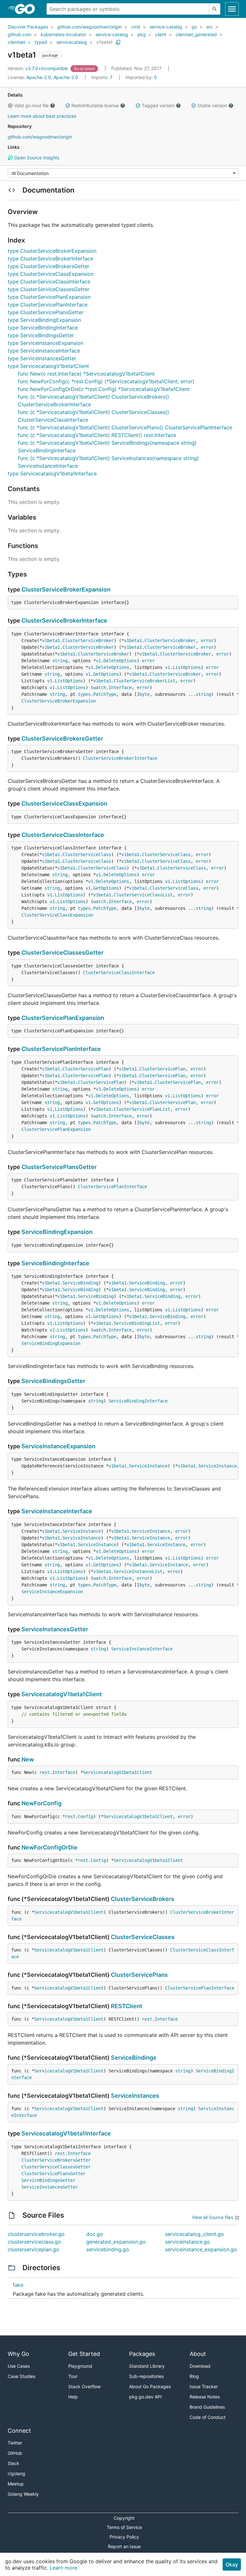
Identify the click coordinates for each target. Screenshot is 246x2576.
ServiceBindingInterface (55, 1263)
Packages (142, 2354)
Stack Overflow (84, 2386)
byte (144, 694)
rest (45, 1772)
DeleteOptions (120, 661)
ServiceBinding (80, 1283)
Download (200, 2366)
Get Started (84, 2354)
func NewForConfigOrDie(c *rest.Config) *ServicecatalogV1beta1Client (104, 389)
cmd (136, 27)
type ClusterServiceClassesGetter (49, 289)
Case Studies (21, 2376)
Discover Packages (28, 27)
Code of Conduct (208, 2417)
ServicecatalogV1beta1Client (62, 1694)
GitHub (15, 2453)
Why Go (18, 2354)
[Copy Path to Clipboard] (118, 42)
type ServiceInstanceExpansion (45, 343)
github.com (20, 34)
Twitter (15, 2443)
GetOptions (106, 674)
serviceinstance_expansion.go (201, 2249)
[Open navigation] (232, 9)
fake (18, 2285)
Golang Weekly (23, 2494)
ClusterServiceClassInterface (63, 835)
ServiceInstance (148, 1466)
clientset (16, 42)
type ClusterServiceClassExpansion (51, 274)
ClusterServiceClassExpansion (64, 803)
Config (86, 1817)
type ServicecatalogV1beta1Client (48, 366)
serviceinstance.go (188, 2242)
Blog (194, 2376)
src (209, 27)
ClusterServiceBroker (88, 640)
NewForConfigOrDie (49, 1847)
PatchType (105, 694)
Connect (19, 2431)
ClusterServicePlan (86, 1069)
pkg (142, 34)
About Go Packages (150, 2386)
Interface (120, 688)
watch (100, 688)
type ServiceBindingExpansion (44, 320)
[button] (10, 106)
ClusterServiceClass (87, 855)
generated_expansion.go (116, 2242)
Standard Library (147, 2366)
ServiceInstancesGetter (55, 1629)
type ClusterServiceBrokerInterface (50, 258)
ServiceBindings (134, 2058)
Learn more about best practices (42, 116)
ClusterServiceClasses (143, 1937)
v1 (98, 661)
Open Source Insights (36, 158)
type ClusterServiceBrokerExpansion (52, 251)
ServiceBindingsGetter (53, 1381)
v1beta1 (105, 42)
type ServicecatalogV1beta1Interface (52, 473)
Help (73, 2397)
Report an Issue (124, 2546)
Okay (232, 2564)
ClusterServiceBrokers (143, 1899)
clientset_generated (196, 34)
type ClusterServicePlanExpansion (49, 297)
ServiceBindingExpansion (57, 1232)
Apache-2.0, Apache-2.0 (52, 77)
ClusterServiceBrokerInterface (64, 620)
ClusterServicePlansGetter (59, 1167)
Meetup (16, 2484)
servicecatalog (72, 42)
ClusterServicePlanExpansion (63, 1018)
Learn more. (64, 2568)
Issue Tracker (204, 2386)
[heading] (27, 9)
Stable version (212, 105)
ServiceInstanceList (138, 1571)
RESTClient (127, 2006)
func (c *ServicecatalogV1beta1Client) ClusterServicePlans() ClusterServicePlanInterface (125, 427)
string (60, 661)
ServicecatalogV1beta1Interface (66, 2133)
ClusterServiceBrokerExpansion (66, 589)
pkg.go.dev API (145, 2397)
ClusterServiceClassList (143, 895)
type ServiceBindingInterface (43, 328)
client (161, 34)
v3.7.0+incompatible (38, 68)
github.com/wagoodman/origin (90, 27)
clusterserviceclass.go (34, 2242)
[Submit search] (215, 9)
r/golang (16, 2473)
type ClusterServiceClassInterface (49, 282)
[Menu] (123, 173)
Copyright (124, 2518)
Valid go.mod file (31, 105)
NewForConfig (41, 1803)
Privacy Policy (124, 2537)
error (207, 640)
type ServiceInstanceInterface (44, 351)
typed (41, 42)
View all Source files (213, 2217)
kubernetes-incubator (63, 34)
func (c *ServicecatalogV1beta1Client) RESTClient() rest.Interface (97, 435)
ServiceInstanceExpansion (58, 1446)
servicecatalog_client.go (194, 2234)
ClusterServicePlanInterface (61, 1049)
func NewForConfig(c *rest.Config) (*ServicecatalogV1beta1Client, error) (106, 381)
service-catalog (166, 27)
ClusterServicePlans (139, 1975)
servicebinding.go (108, 2249)
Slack (13, 2463)
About (198, 2354)
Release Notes (205, 2397)
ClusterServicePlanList (142, 1109)
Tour (73, 2376)
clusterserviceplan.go (33, 2249)
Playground (80, 2366)
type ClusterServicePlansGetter (46, 312)
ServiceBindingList (137, 1323)
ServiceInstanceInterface (57, 1511)
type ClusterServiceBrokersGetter (49, 266)
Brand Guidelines (207, 2407)
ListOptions (187, 667)
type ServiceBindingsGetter (41, 335)
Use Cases (19, 2366)
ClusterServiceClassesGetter (62, 953)
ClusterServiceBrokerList (144, 681)
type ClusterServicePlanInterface (48, 305)
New (28, 1759)
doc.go (95, 2234)
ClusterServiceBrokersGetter (62, 739)
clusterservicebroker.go (36, 2234)
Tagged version (158, 105)
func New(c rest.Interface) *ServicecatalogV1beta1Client (86, 374)
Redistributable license (95, 105)
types (84, 694)
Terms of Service (124, 2527)
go (194, 27)
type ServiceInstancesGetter (42, 358)
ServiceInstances (135, 2096)
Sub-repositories (146, 2376)
